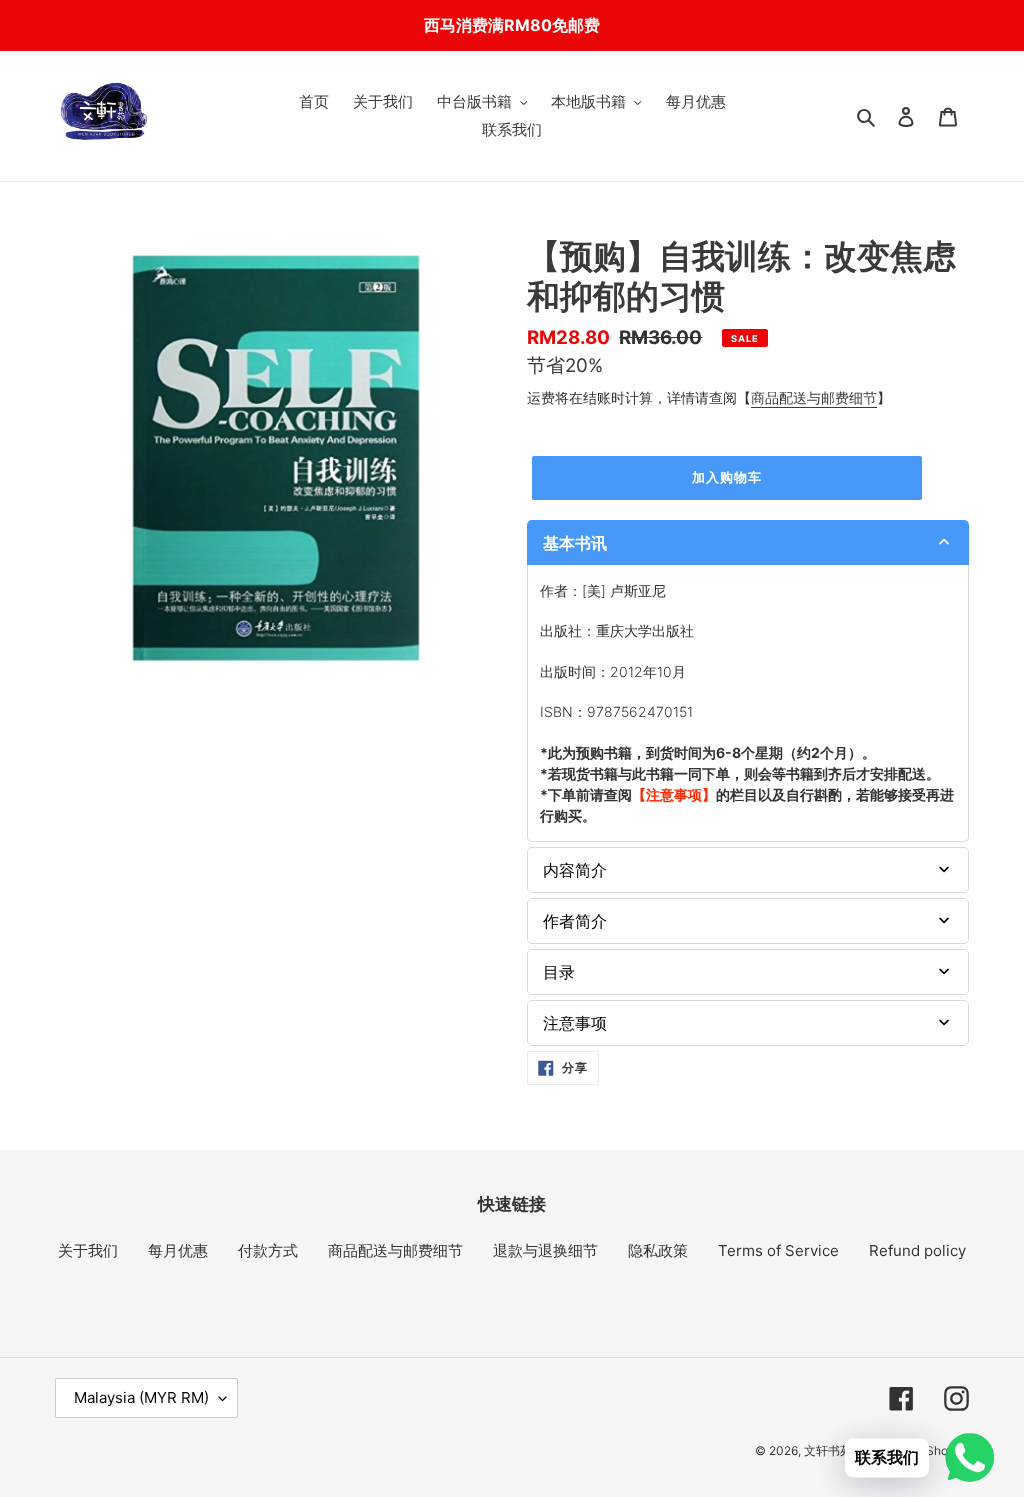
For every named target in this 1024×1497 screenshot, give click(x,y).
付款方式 (268, 1250)
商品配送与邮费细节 (814, 397)
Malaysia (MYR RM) (141, 1397)
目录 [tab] (559, 972)
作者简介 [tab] (575, 921)
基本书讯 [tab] (575, 543)
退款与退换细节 (545, 1250)
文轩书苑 (828, 1450)
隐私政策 (658, 1250)
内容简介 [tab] (575, 870)
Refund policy (917, 1250)
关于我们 (88, 1250)
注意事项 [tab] (575, 1023)
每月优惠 (178, 1250)
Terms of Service (778, 1250)
